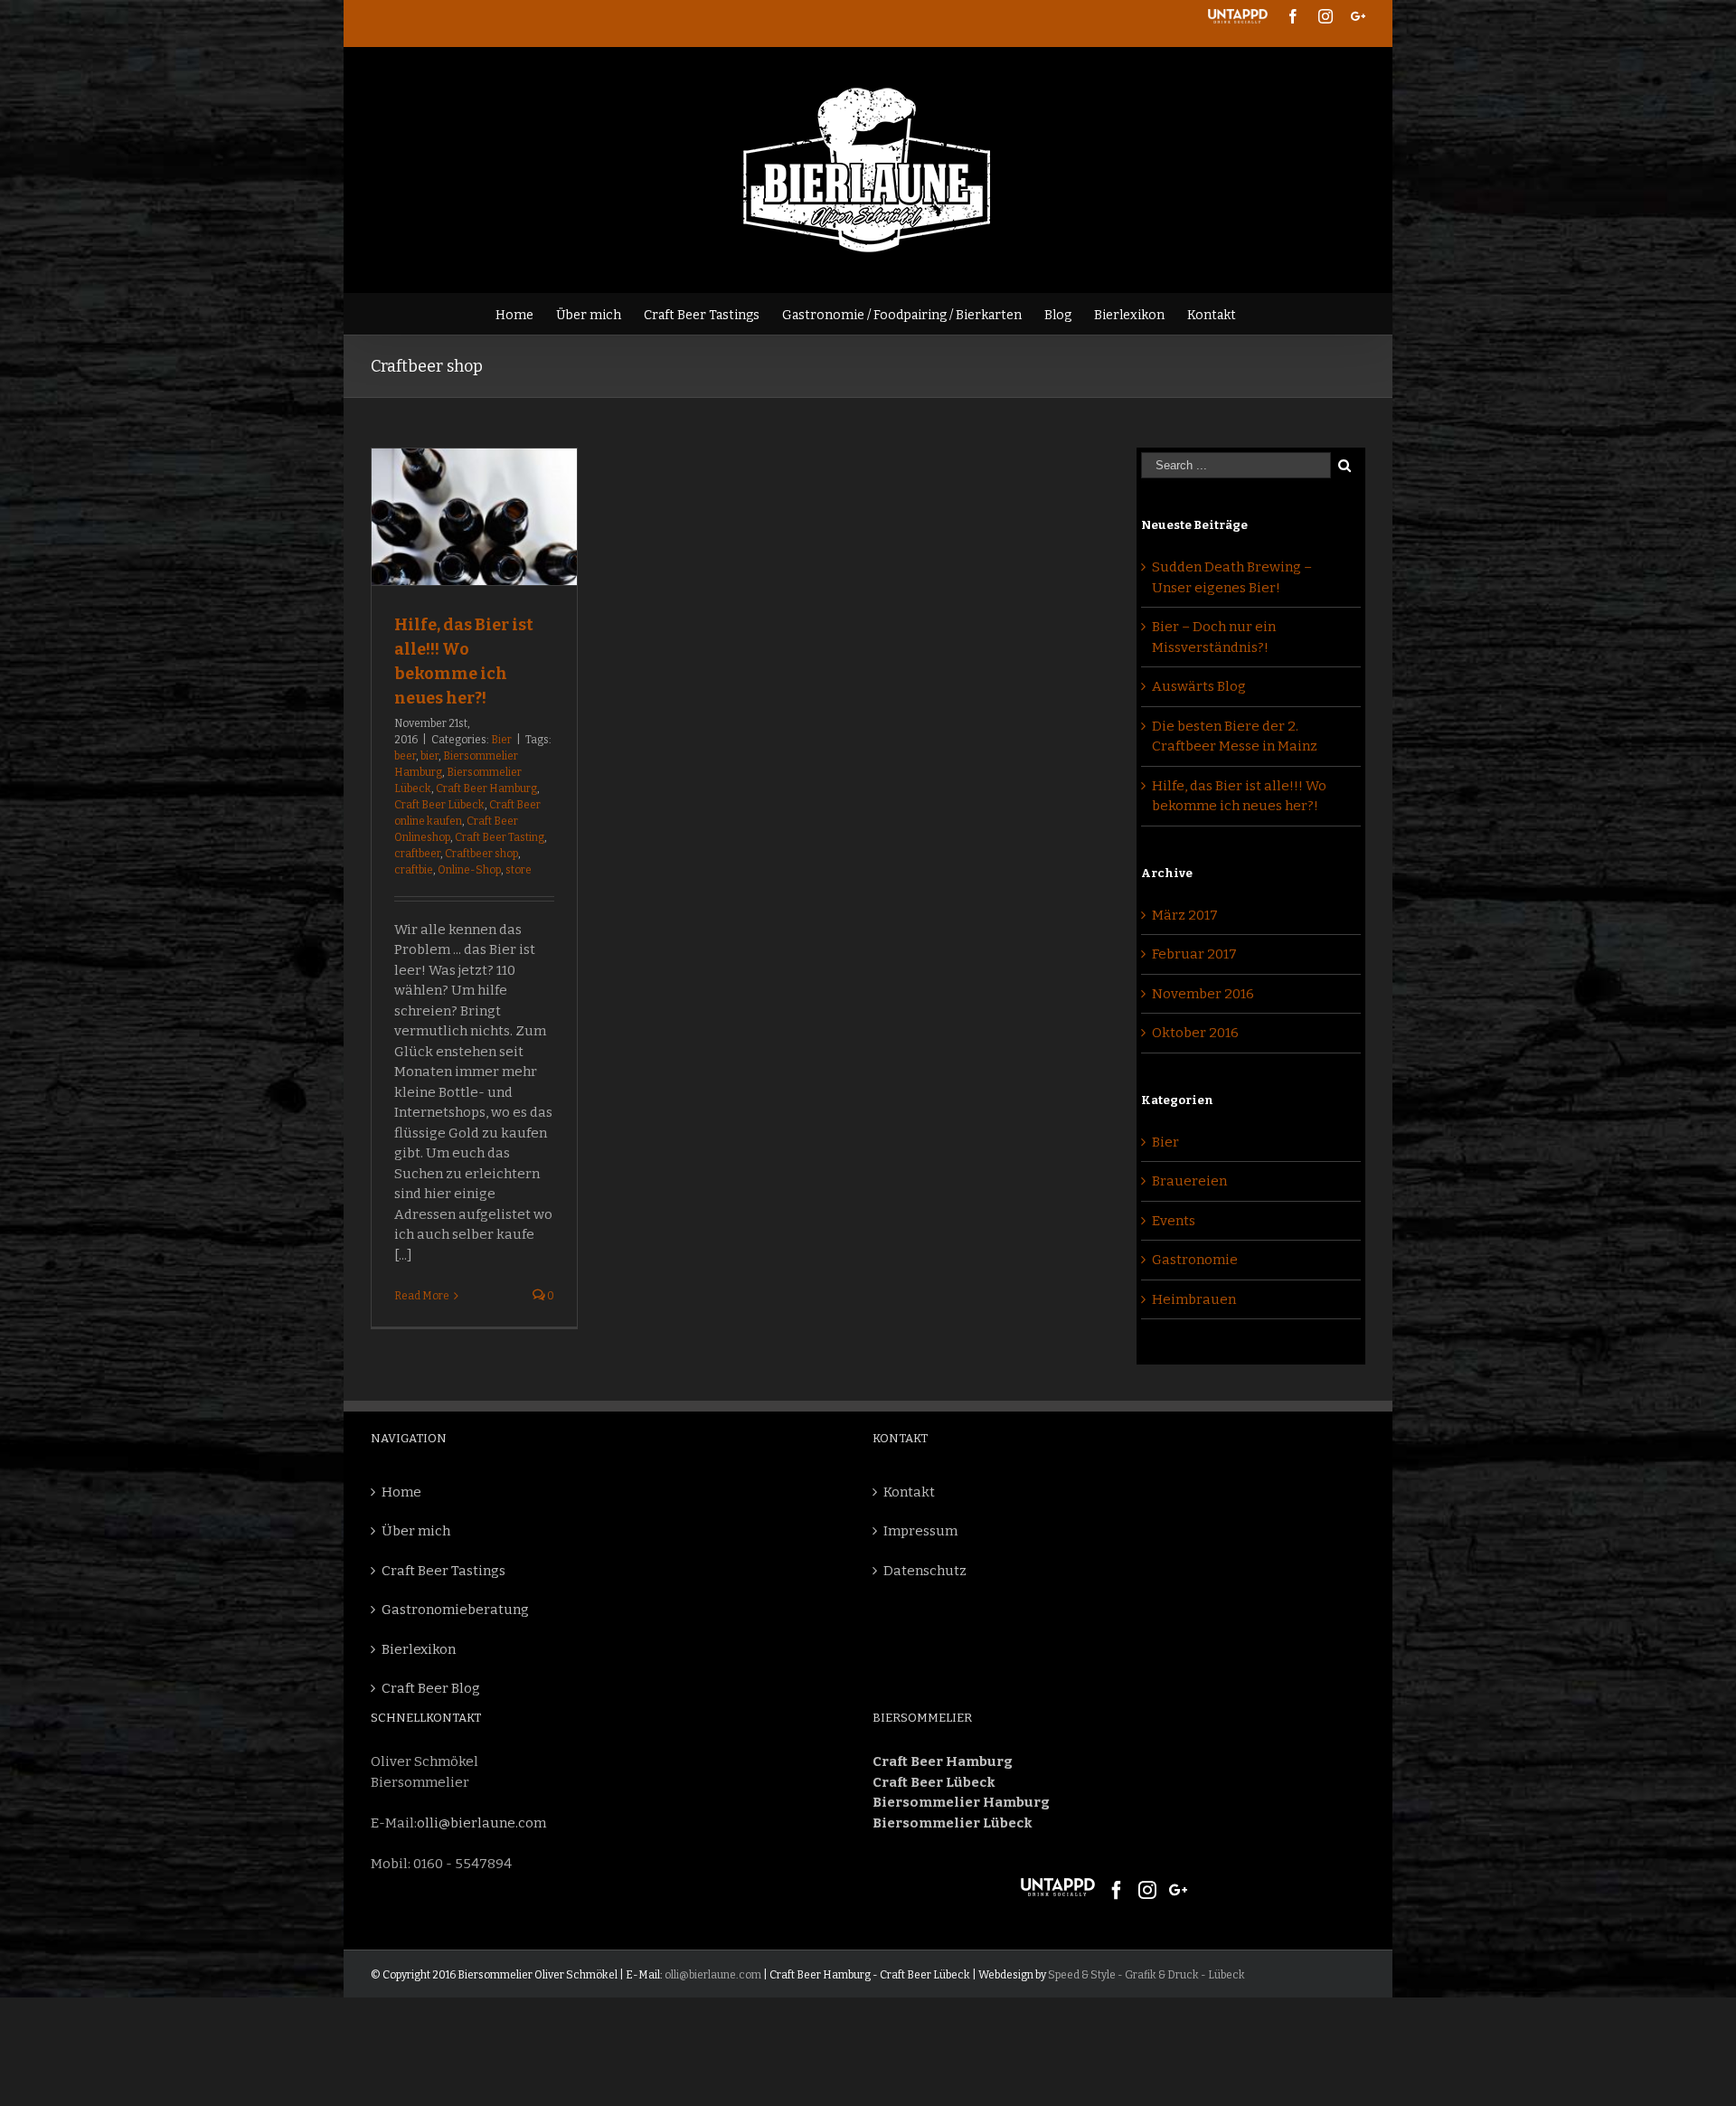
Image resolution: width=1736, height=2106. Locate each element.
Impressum (920, 1531)
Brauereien (1189, 1181)
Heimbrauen (1194, 1299)
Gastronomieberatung (455, 1610)
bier (429, 756)
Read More (422, 1296)
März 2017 (1185, 915)
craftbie (414, 870)
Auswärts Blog (1199, 686)
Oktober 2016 (1195, 1033)
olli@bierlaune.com (481, 1823)
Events (1174, 1221)
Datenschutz (925, 1571)
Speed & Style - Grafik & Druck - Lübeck (1146, 1975)
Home (401, 1492)
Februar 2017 (1194, 954)
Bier (501, 740)
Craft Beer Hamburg (486, 789)
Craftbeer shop (481, 854)
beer (405, 756)
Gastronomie (1195, 1260)
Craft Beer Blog (431, 1688)
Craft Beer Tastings (443, 1571)
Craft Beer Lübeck (439, 805)
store (519, 870)
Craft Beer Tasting (500, 837)
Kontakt (909, 1492)
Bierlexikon (419, 1649)
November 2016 (1203, 994)
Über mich (416, 1531)
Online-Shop (469, 870)
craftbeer (417, 854)
